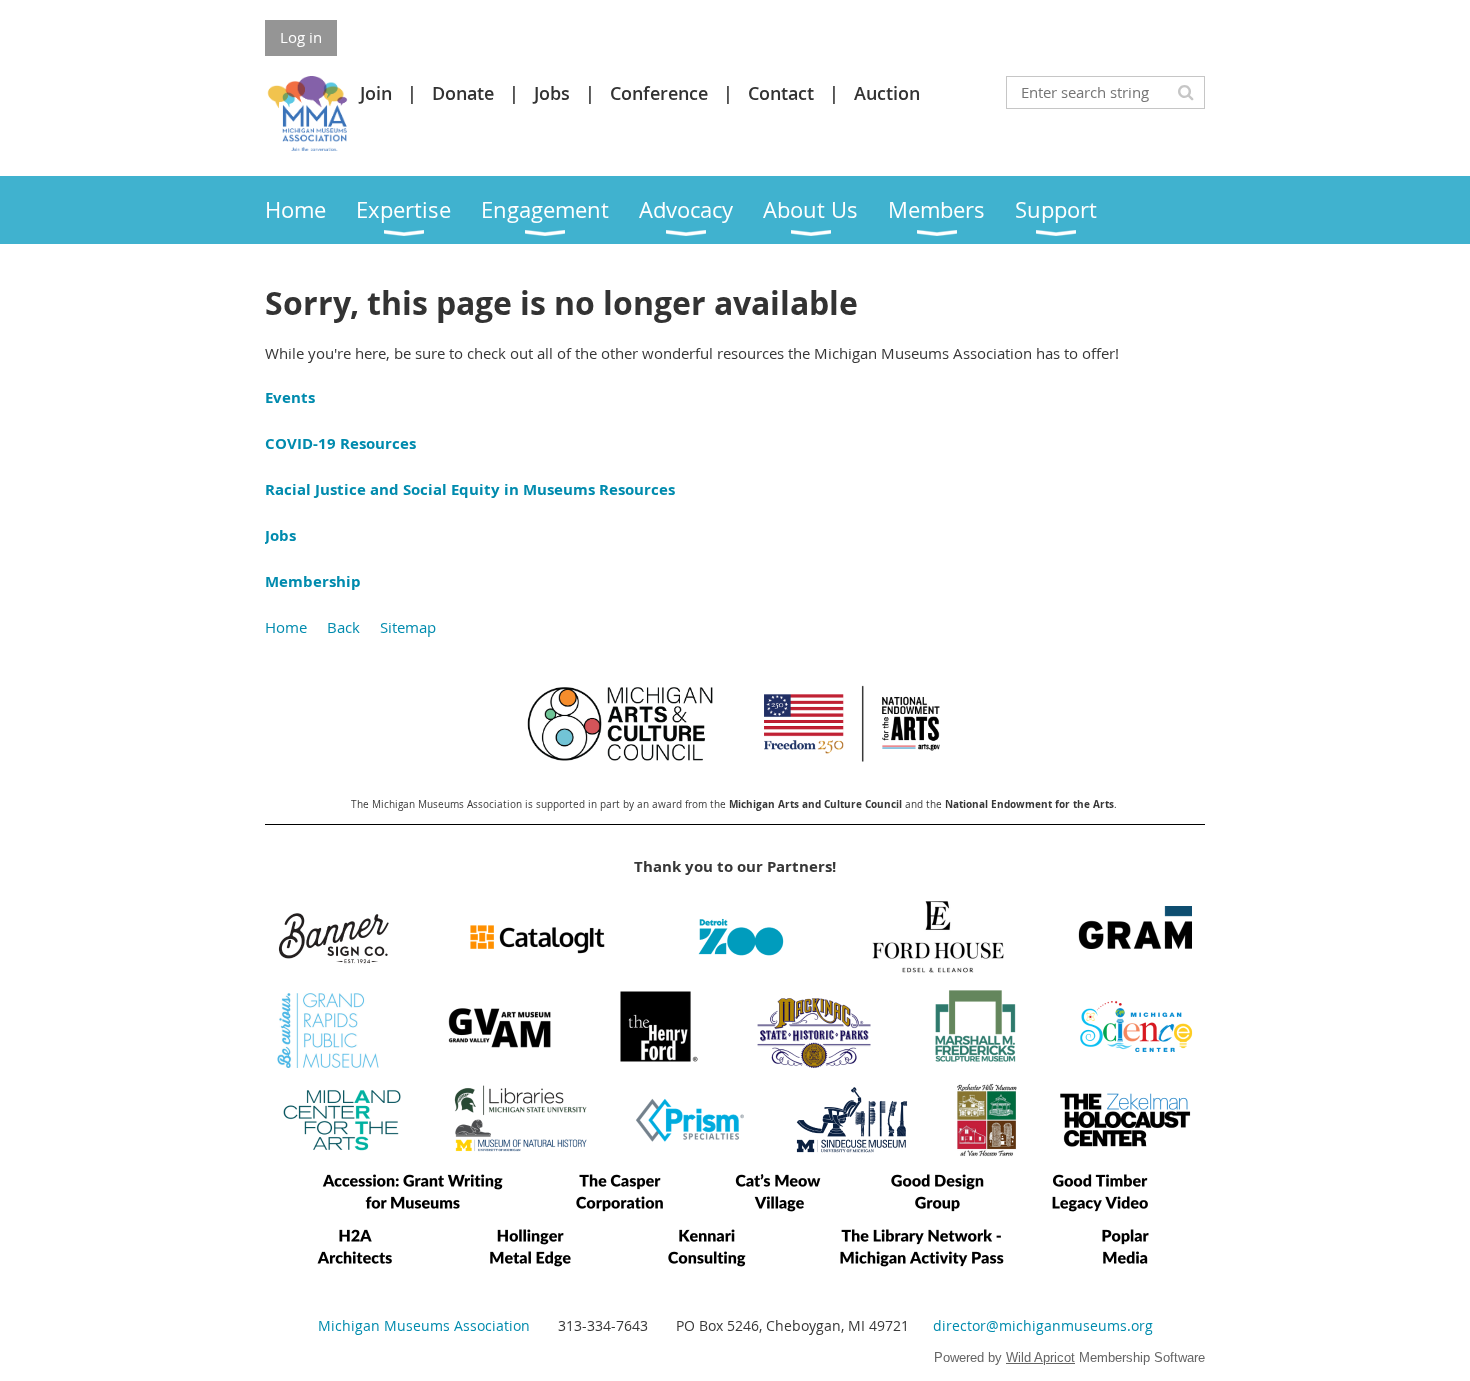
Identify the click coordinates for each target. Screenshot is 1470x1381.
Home (286, 627)
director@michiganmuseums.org (1043, 1325)
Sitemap (408, 627)
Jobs (552, 93)
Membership (313, 581)
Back (343, 627)
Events (290, 397)
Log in (301, 37)
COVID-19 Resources (340, 443)
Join (376, 93)
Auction (887, 93)
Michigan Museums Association (424, 1325)
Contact (781, 93)
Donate (463, 93)
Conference (659, 93)
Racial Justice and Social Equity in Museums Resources (470, 489)
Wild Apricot (1040, 1357)
